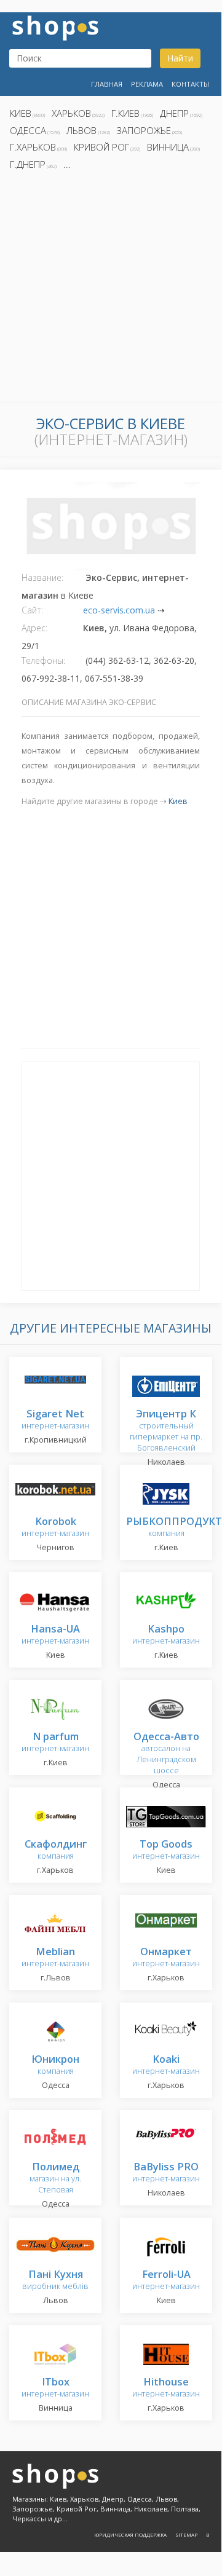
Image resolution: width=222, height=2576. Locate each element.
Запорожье (144, 130)
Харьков (71, 113)
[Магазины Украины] (55, 27)
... (67, 164)
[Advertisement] (111, 290)
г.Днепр (28, 164)
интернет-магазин (55, 1420)
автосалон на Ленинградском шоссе (166, 1754)
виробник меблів (55, 2281)
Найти (180, 58)
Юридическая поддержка (130, 2535)
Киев (21, 113)
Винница (168, 147)
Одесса (28, 130)
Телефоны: (43, 660)
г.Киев (125, 113)
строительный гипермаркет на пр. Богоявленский (166, 1431)
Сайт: (32, 610)
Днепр (174, 113)
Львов (81, 130)
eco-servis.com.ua (119, 610)
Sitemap (186, 2535)
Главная (107, 84)
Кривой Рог (101, 147)
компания (174, 1528)
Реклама (147, 84)
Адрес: (34, 628)
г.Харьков (33, 147)
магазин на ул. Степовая (55, 2179)
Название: (42, 577)
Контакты (190, 84)
